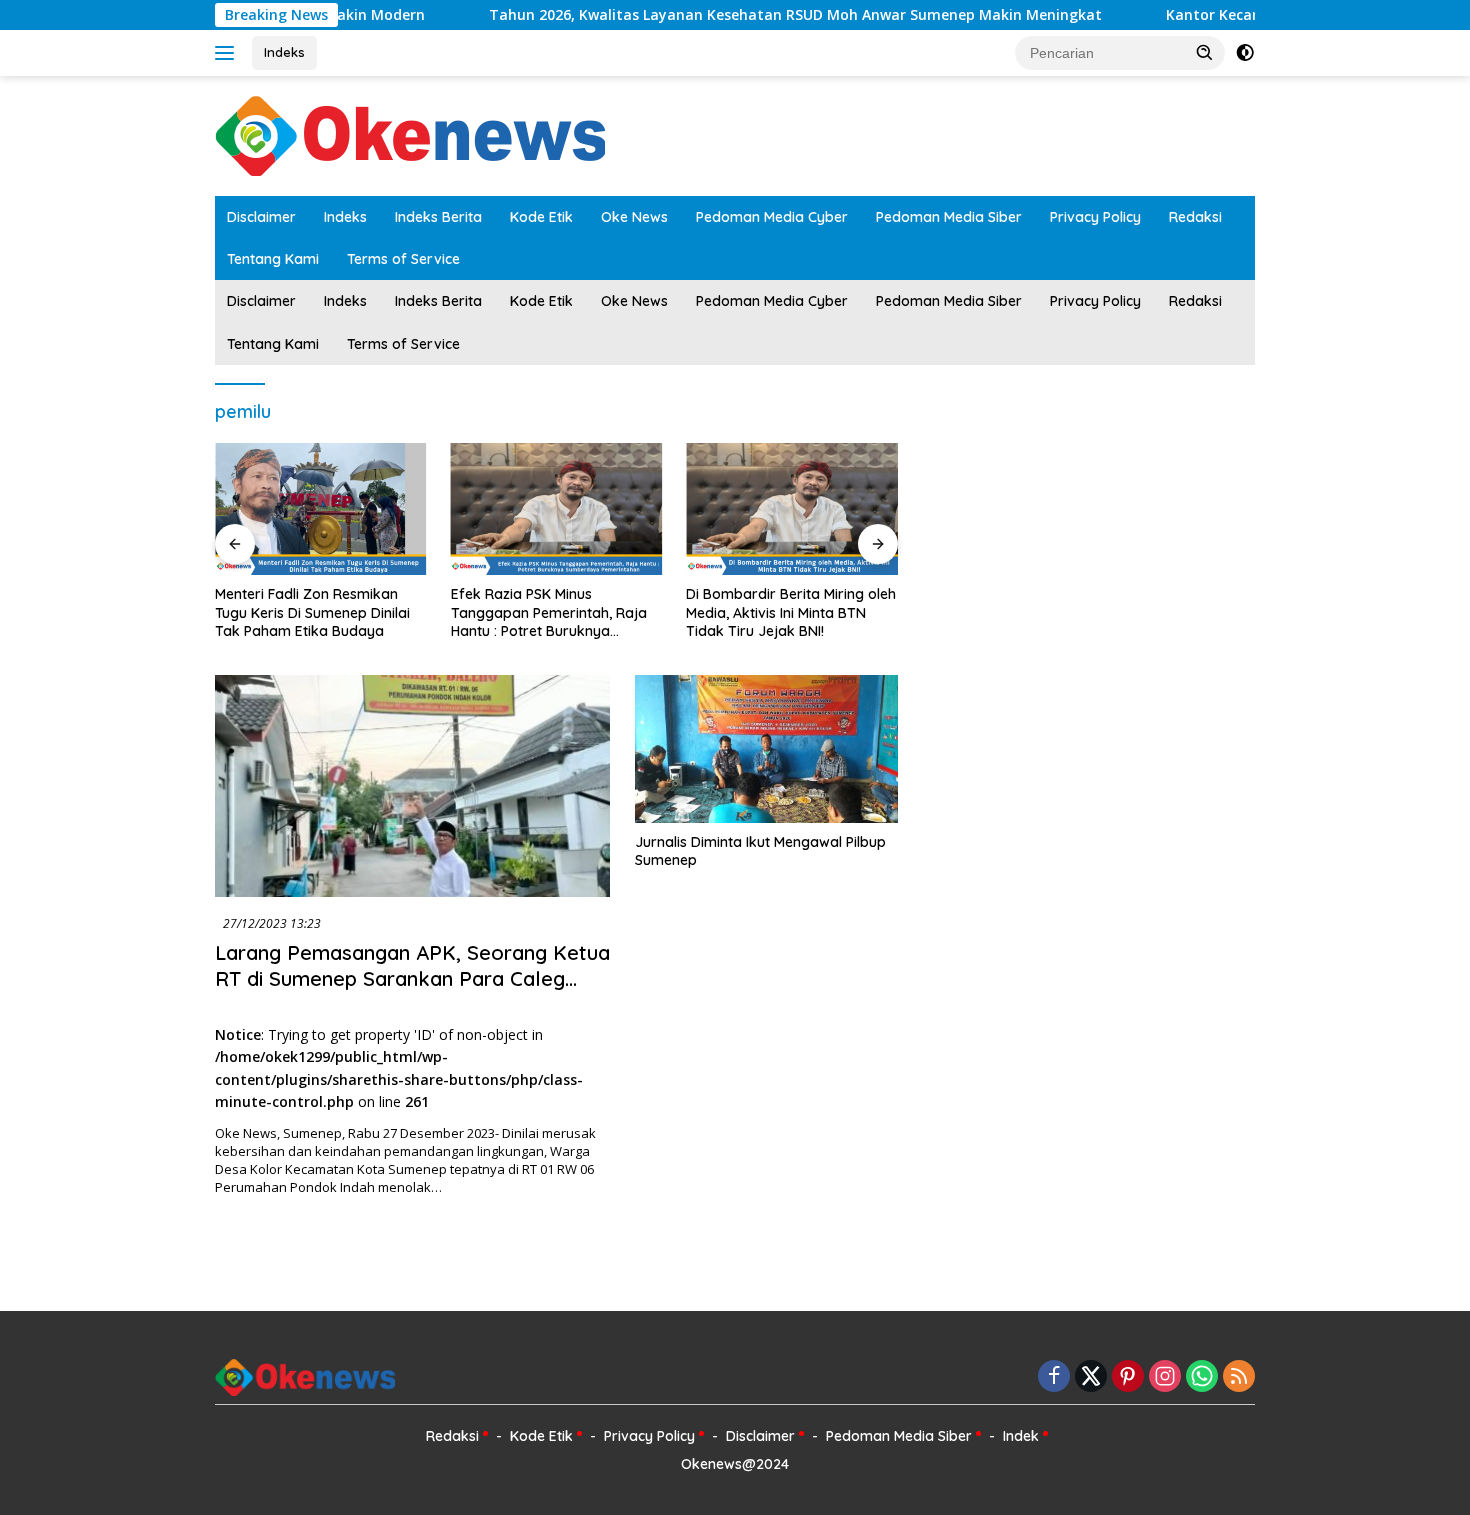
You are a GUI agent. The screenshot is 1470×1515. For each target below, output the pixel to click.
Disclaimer (261, 217)
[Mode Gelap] (1245, 53)
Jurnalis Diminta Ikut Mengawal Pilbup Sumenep (760, 851)
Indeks (284, 52)
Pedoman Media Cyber (772, 217)
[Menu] (228, 53)
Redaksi (1195, 217)
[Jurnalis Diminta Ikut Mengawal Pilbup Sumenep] (766, 749)
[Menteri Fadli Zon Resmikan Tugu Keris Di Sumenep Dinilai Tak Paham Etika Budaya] (321, 509)
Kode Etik (541, 217)
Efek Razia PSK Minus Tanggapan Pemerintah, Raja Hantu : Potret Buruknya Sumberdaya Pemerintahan (549, 612)
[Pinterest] (1128, 1377)
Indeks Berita (438, 217)
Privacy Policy (1095, 217)
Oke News (634, 217)
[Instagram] (1165, 1377)
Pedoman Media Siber (949, 217)
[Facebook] (1054, 1377)
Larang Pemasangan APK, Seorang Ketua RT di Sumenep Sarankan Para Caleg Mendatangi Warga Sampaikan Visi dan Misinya (412, 991)
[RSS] (1239, 1377)
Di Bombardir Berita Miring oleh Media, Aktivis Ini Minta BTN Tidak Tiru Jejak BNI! (791, 612)
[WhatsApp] (1202, 1377)
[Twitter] (1091, 1377)
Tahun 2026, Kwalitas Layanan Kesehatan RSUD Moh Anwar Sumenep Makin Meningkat (747, 15)
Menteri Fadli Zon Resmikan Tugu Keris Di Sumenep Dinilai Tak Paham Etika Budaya (312, 612)
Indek (1021, 1436)
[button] (1205, 52)
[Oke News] (410, 134)
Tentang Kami (273, 259)
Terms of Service (403, 259)
